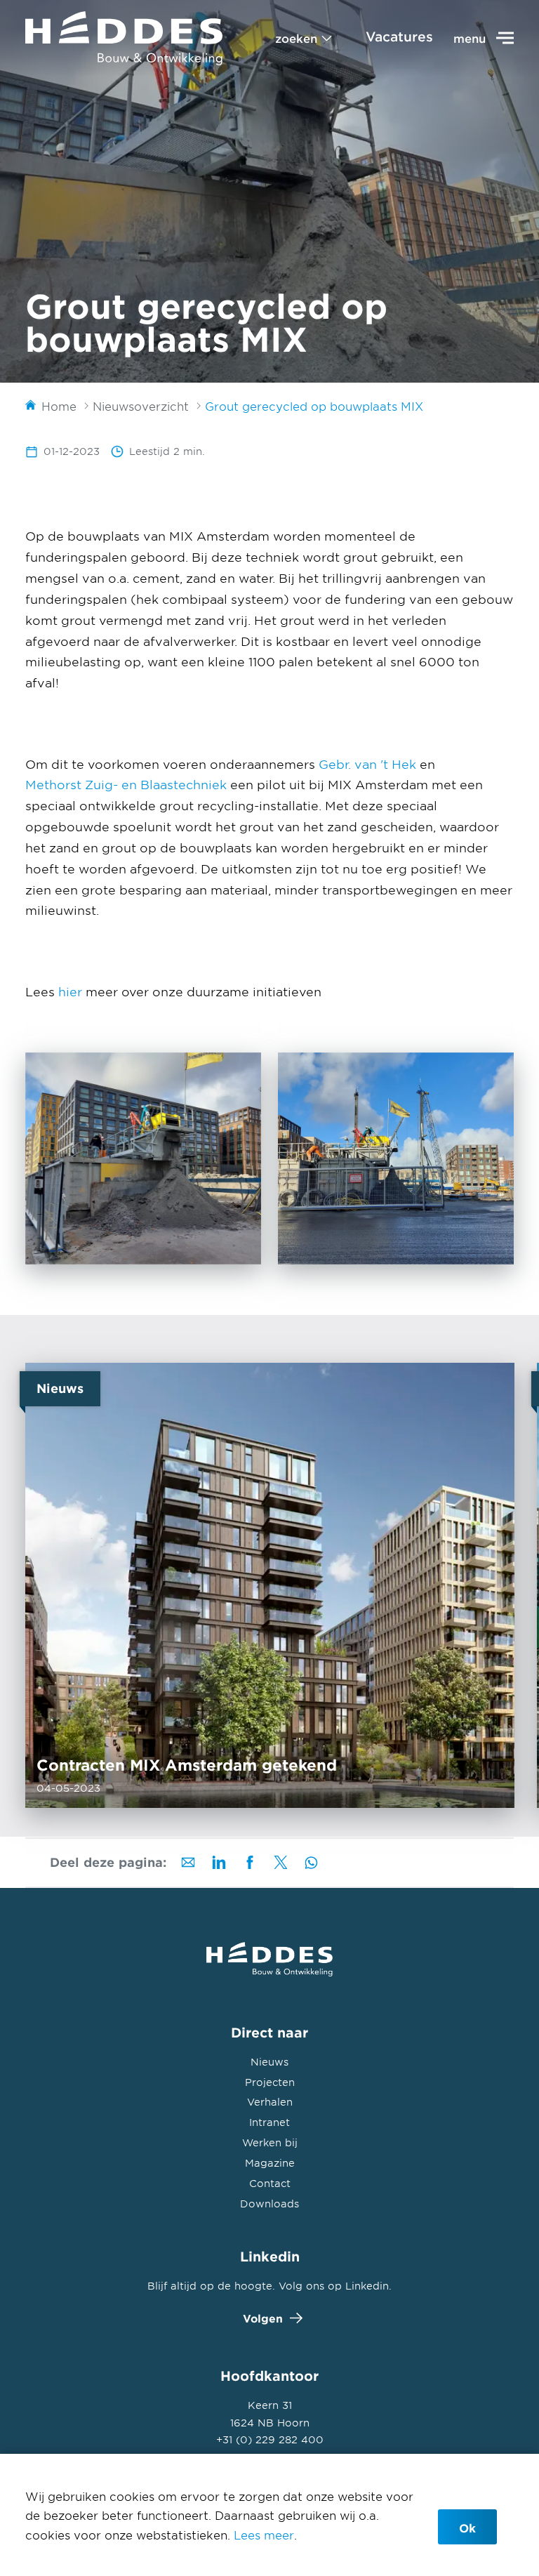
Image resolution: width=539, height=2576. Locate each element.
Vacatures (399, 37)
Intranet (269, 2122)
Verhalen (270, 2102)
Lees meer (264, 2535)
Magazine (270, 2163)
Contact (270, 2183)
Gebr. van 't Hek (367, 764)
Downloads (269, 2204)
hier (70, 991)
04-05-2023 (270, 1585)
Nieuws (269, 2062)
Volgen (263, 2318)
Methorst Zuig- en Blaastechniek (126, 784)
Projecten (270, 2082)
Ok (467, 2528)
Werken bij (270, 2142)
